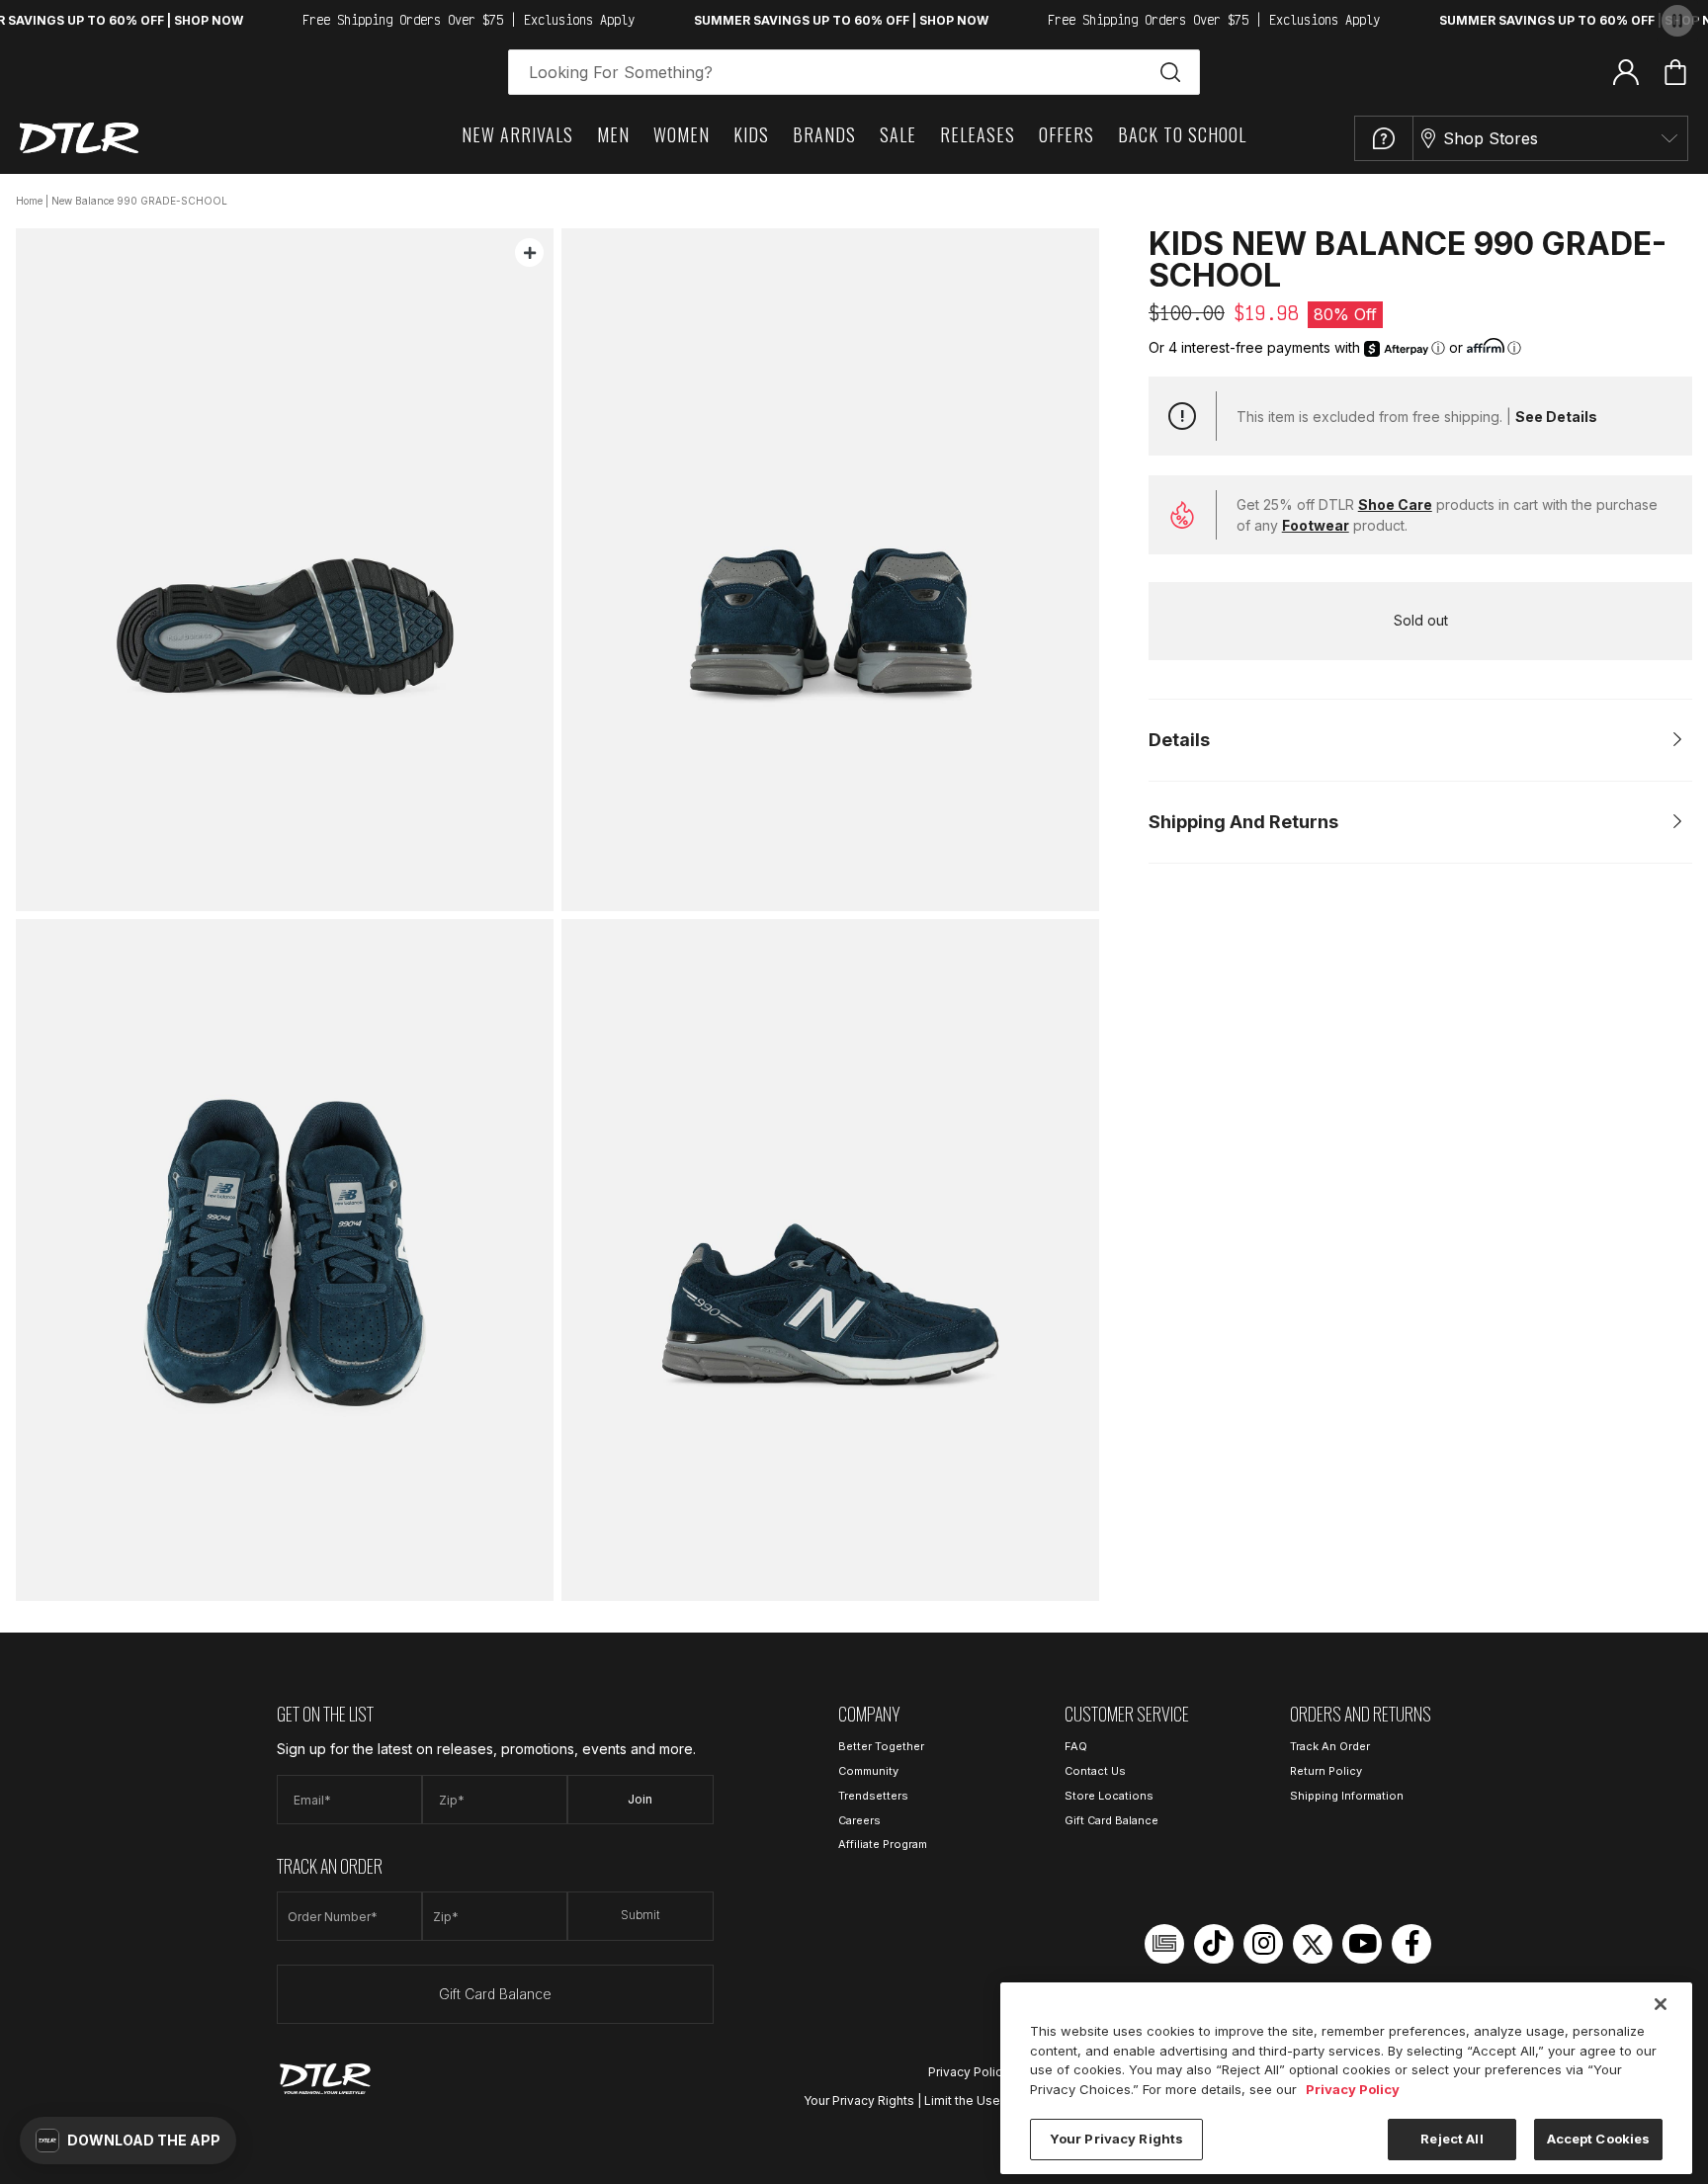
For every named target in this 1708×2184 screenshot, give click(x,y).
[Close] (1661, 2004)
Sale (898, 134)
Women (682, 134)
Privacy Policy (969, 2072)
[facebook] (1411, 1944)
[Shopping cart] (1675, 72)
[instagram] (1263, 1944)
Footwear (1316, 525)
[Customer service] (1384, 138)
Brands (824, 134)
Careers (859, 1820)
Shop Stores (1491, 138)
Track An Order (1330, 1746)
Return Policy (1326, 1771)
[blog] (1164, 1944)
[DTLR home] (79, 138)
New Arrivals (517, 134)
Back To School (1182, 134)
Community (868, 1771)
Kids (751, 134)
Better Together (881, 1746)
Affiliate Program (883, 1844)
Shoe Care (1395, 504)
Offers (1067, 134)
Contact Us (1095, 1771)
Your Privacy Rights (859, 2100)
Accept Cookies (1599, 2139)
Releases (978, 134)
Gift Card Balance (495, 1994)
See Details (1556, 417)
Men (613, 134)
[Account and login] (1626, 71)
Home (29, 201)
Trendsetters (873, 1796)
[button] (128, 2141)
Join (640, 1799)
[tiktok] (1214, 1944)
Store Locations (1109, 1796)
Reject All (1452, 2139)
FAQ (1076, 1746)
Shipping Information (1347, 1796)
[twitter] (1313, 1944)
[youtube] (1362, 1944)
